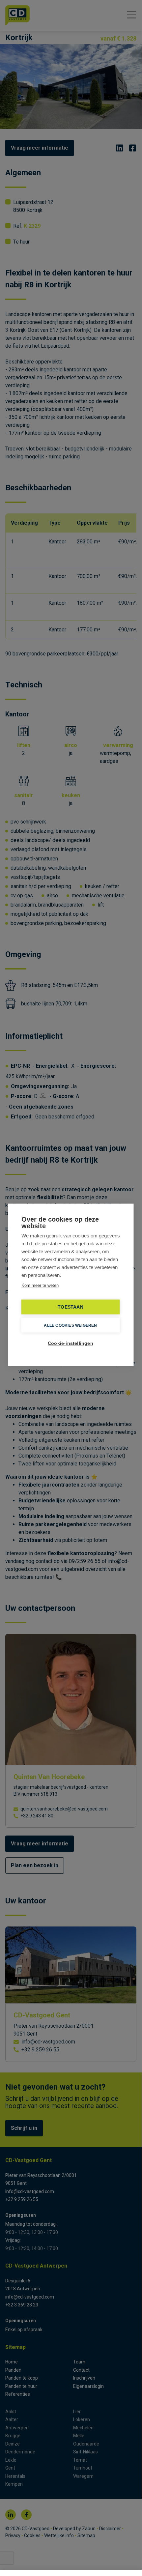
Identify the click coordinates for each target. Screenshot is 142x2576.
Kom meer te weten (40, 1285)
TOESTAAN (71, 1307)
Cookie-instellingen (71, 1343)
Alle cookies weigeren (70, 1325)
